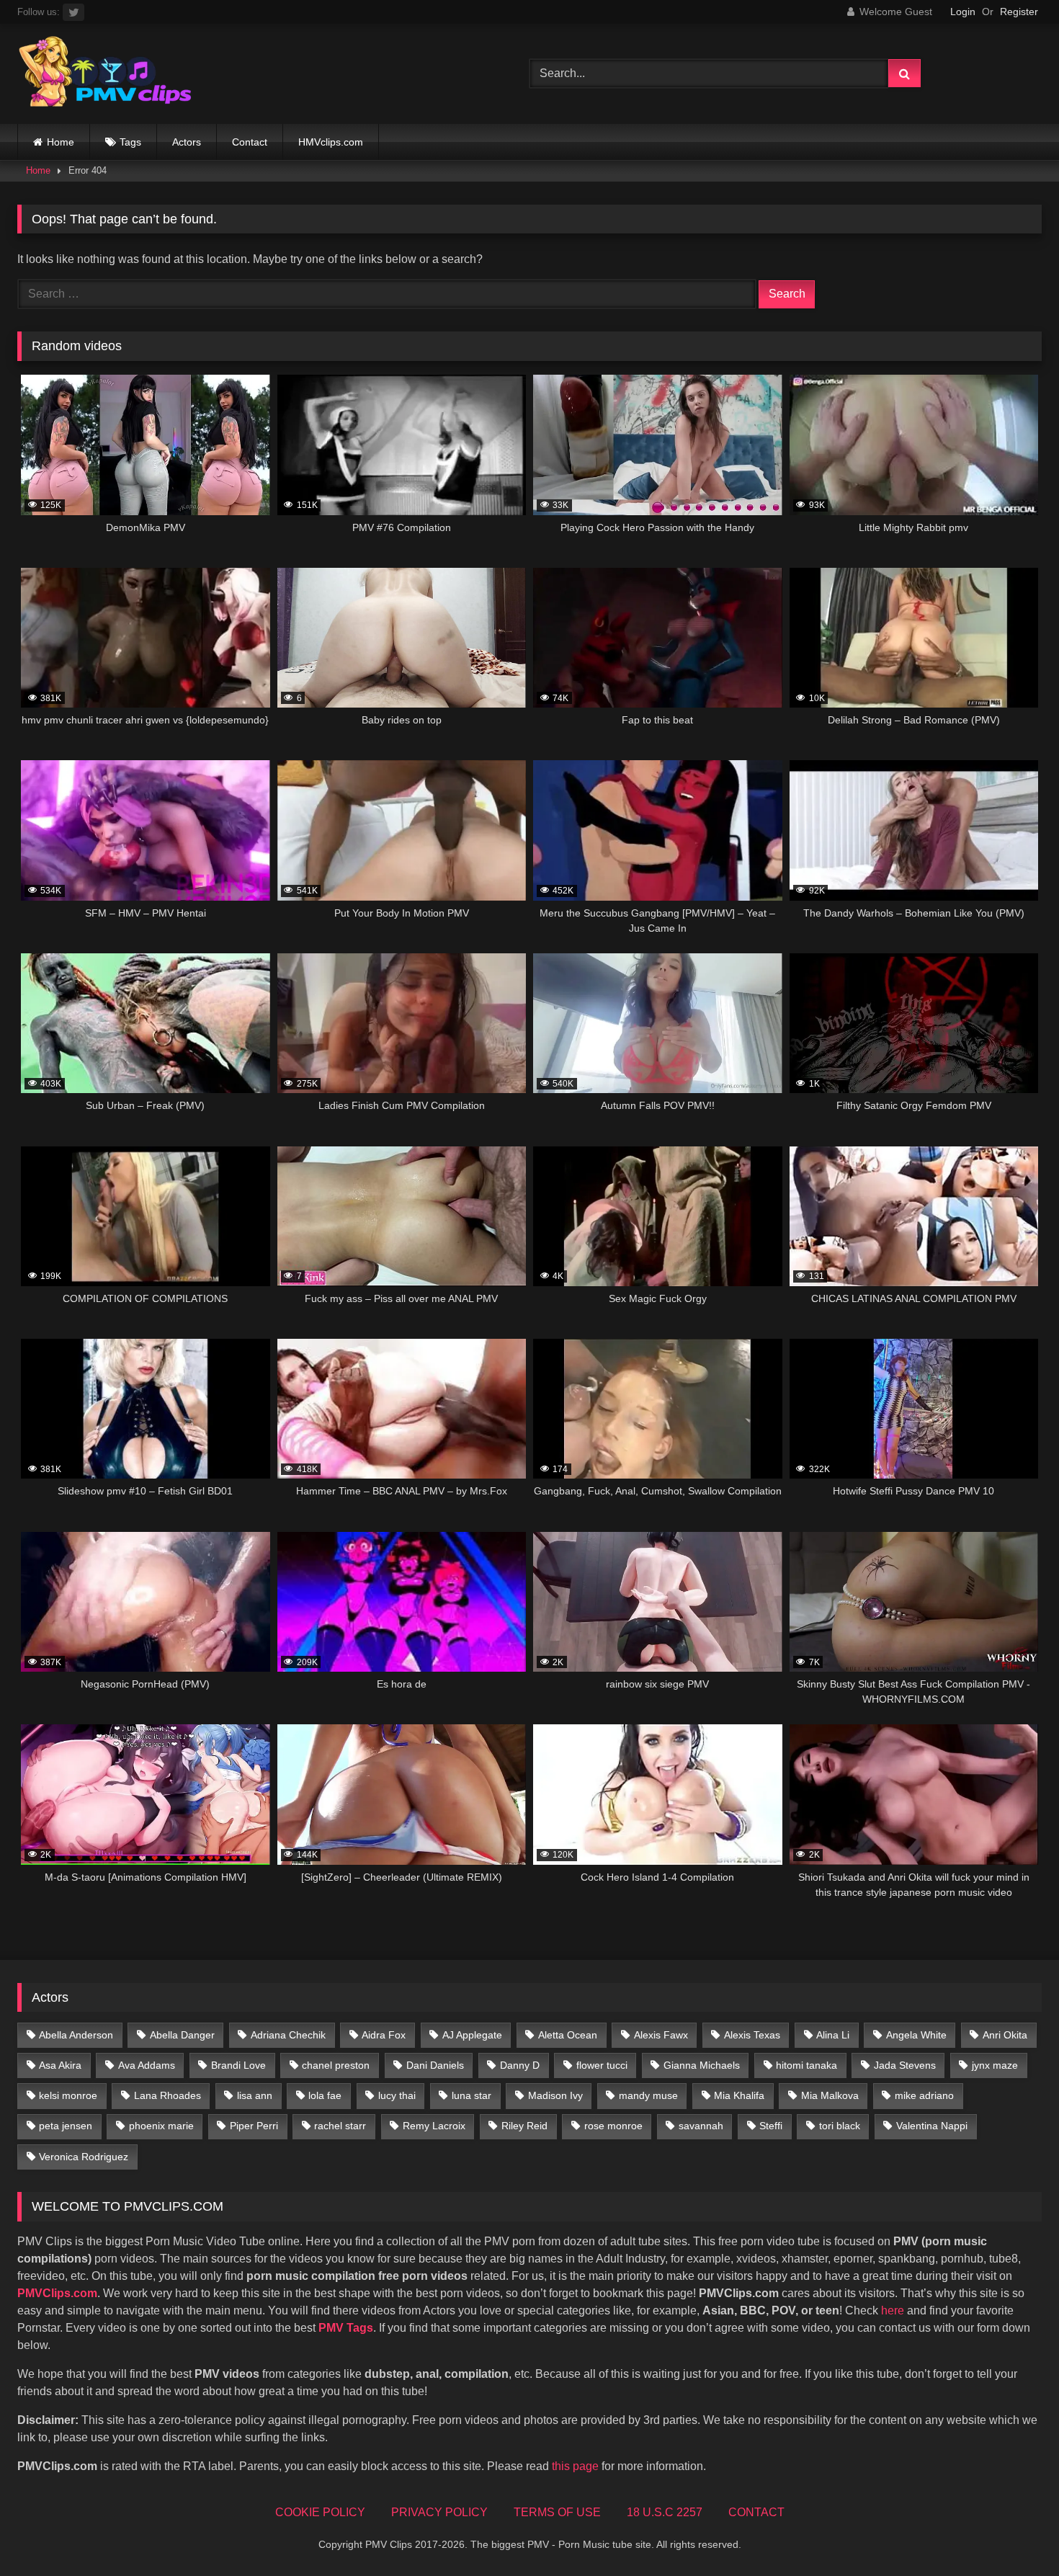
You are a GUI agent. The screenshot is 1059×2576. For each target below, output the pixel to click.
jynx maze (995, 2065)
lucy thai (397, 2095)
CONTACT (756, 2512)
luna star (472, 2095)
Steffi (771, 2126)
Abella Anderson (76, 2035)
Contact (250, 142)
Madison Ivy (555, 2095)
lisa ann (255, 2095)
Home (61, 142)
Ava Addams (147, 2065)
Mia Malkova (830, 2095)
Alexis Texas (752, 2035)
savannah (701, 2126)
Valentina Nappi (932, 2126)
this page (575, 2466)
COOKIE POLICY (320, 2512)
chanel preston (336, 2065)
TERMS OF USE (557, 2512)
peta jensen (66, 2126)
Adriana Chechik (288, 2035)
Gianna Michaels (702, 2065)
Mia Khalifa (739, 2095)
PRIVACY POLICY (439, 2512)
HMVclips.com (331, 142)
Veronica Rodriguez (84, 2157)
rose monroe (613, 2126)
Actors (187, 142)
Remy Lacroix (434, 2126)
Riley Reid (524, 2126)
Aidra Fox (384, 2035)
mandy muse (648, 2095)
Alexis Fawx (661, 2035)
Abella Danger (182, 2035)
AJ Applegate (472, 2035)
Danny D (520, 2065)
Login (963, 12)
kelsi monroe (68, 2095)
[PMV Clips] (105, 74)
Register (1019, 12)
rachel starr (340, 2126)
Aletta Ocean (568, 2035)
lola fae (325, 2095)
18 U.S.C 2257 (665, 2512)
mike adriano (924, 2095)
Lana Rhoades (167, 2095)
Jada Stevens (905, 2065)
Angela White (916, 2035)
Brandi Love (238, 2065)
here (893, 2310)
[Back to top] (1014, 2533)
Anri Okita (1005, 2035)
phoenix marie (161, 2126)
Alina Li (833, 2035)
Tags (130, 142)
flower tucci (602, 2065)
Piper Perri (254, 2126)
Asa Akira (60, 2065)
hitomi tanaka (806, 2065)
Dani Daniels (435, 2065)
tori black (840, 2126)
